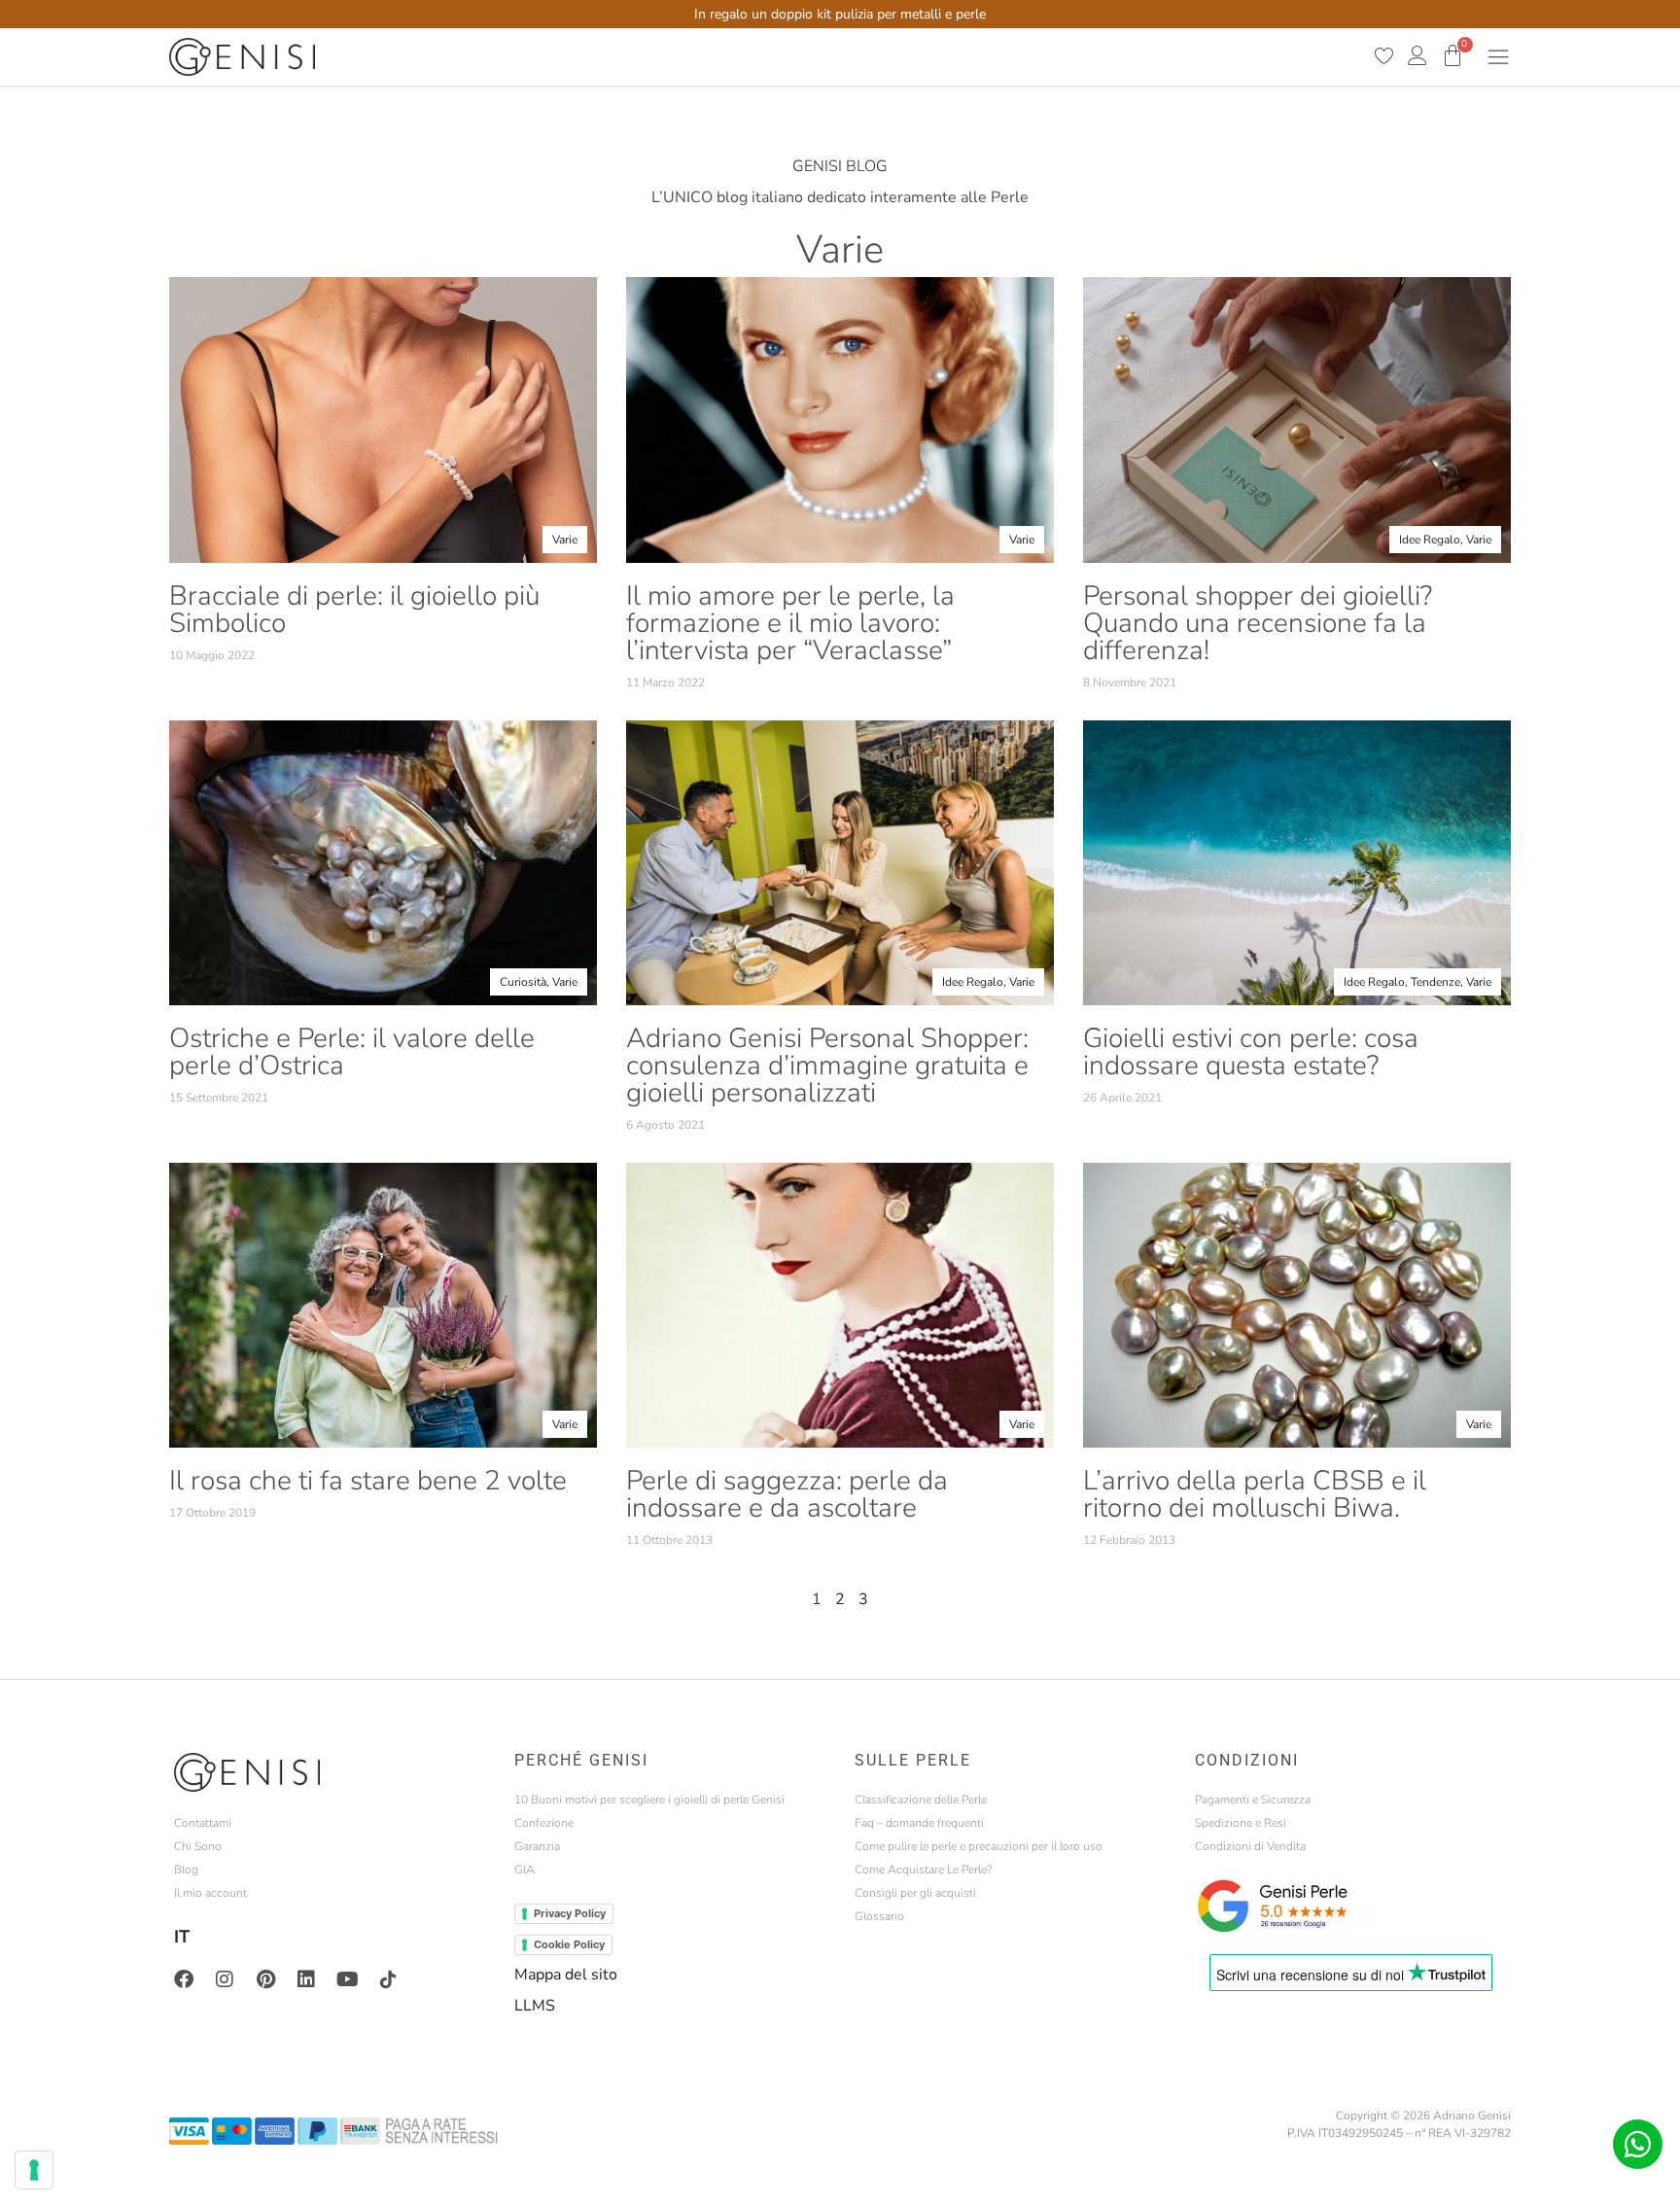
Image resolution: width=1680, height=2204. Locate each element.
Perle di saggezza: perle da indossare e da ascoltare (787, 1494)
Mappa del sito (566, 1975)
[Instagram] (225, 1979)
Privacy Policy (570, 1913)
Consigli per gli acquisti (915, 1893)
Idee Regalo (1430, 540)
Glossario (879, 1916)
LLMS (535, 2006)
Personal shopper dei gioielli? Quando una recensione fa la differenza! (1258, 623)
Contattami (203, 1823)
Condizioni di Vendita (1250, 1846)
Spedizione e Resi (1241, 1823)
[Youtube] (347, 1979)
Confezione (544, 1823)
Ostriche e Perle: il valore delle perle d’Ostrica (352, 1052)
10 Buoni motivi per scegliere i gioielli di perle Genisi (649, 1800)
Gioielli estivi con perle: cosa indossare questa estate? (1251, 1052)
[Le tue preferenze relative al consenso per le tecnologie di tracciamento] (34, 2170)
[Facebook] (184, 1979)
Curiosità (523, 982)
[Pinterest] (265, 1979)
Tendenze (1435, 982)
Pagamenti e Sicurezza (1253, 1800)
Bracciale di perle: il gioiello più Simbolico (354, 610)
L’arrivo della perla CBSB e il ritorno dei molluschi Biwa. (1255, 1494)
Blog (186, 1870)
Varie (565, 540)
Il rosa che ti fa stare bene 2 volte (368, 1481)
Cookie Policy (569, 1944)
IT (182, 1937)
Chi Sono (198, 1846)
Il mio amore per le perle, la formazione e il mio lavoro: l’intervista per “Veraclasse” (790, 623)
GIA (525, 1870)
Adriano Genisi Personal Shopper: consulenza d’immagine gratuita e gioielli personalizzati (827, 1066)
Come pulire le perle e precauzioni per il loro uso (979, 1846)
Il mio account (210, 1893)
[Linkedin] (306, 1979)
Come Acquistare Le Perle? (923, 1870)
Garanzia (537, 1846)
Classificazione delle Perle (921, 1800)
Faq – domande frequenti (919, 1823)
